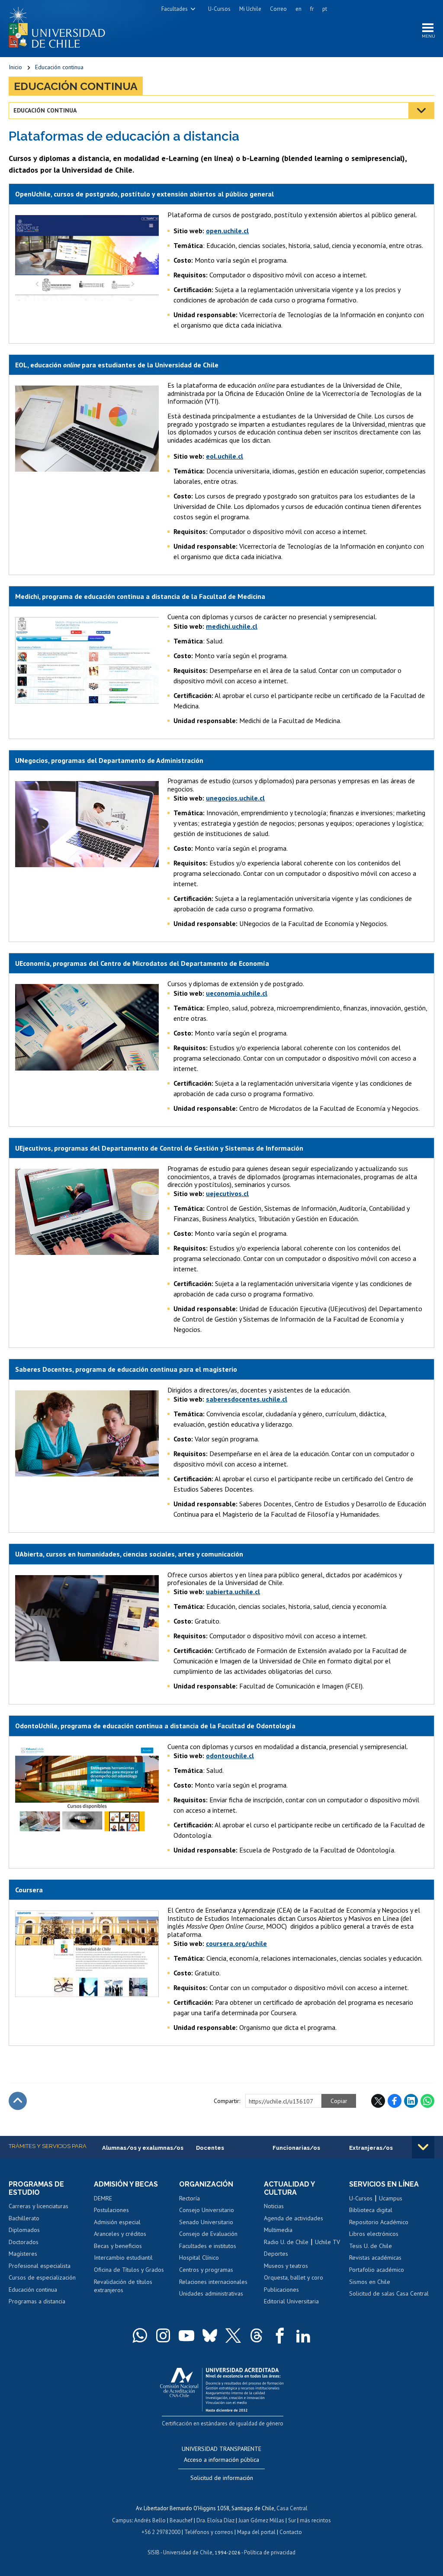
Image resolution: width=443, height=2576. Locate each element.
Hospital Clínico (199, 2258)
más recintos (315, 2520)
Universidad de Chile (188, 2552)
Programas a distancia (37, 2301)
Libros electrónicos (374, 2234)
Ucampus (391, 2198)
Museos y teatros (286, 2266)
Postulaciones (111, 2210)
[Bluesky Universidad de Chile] (210, 2335)
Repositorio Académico (379, 2222)
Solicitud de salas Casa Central (389, 2293)
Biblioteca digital (371, 2210)
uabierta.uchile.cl (233, 1592)
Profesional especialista (40, 2266)
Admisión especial (117, 2222)
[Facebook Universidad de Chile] (280, 2335)
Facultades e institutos (208, 2246)
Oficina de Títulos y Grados (129, 2270)
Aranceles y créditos (120, 2234)
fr (312, 9)
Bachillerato (24, 2218)
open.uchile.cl (227, 231)
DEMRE (103, 2198)
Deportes (276, 2254)
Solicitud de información (222, 2478)
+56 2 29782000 (161, 2532)
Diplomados (24, 2230)
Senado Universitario (206, 2222)
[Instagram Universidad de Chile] (163, 2335)
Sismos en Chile (370, 2282)
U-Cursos (219, 9)
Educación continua (59, 67)
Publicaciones (281, 2290)
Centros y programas (206, 2270)
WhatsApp (427, 2101)
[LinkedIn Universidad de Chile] (303, 2335)
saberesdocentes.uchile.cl (247, 1399)
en (299, 9)
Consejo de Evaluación (208, 2234)
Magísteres (23, 2254)
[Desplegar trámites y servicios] (423, 2147)
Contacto (291, 2532)
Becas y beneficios (118, 2246)
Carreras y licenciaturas (39, 2206)
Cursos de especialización (42, 2277)
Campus (122, 2520)
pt (325, 9)
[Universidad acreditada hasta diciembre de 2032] (222, 2388)
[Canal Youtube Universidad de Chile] (186, 2335)
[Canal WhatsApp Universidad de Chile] (140, 2335)
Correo (278, 9)
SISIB (154, 2552)
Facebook (395, 2101)
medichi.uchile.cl (232, 626)
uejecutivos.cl (227, 1193)
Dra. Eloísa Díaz (215, 2520)
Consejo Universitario (207, 2210)
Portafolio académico (377, 2270)
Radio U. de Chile (286, 2242)
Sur (292, 2520)
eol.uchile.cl (225, 456)
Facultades (175, 9)
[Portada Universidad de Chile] (60, 26)
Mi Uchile (250, 9)
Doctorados (24, 2242)
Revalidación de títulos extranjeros (123, 2286)
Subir (18, 2101)
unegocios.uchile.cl (235, 798)
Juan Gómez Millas (261, 2520)
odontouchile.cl (230, 1756)
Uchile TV (327, 2242)
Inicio (15, 67)
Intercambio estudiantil (123, 2258)
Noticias (274, 2206)
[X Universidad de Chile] (233, 2335)
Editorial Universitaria (291, 2301)
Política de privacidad (270, 2552)
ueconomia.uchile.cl (237, 993)
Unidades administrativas (211, 2293)
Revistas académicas (375, 2258)
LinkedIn (411, 2101)
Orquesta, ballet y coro (294, 2277)
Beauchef (181, 2520)
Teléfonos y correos (209, 2532)
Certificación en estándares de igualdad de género (223, 2423)
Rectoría (189, 2198)
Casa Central (292, 2508)
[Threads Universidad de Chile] (257, 2335)
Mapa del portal (256, 2532)
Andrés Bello (150, 2520)
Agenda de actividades (294, 2218)
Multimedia (278, 2230)
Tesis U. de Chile (371, 2246)
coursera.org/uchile (236, 1943)
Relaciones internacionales (213, 2282)
